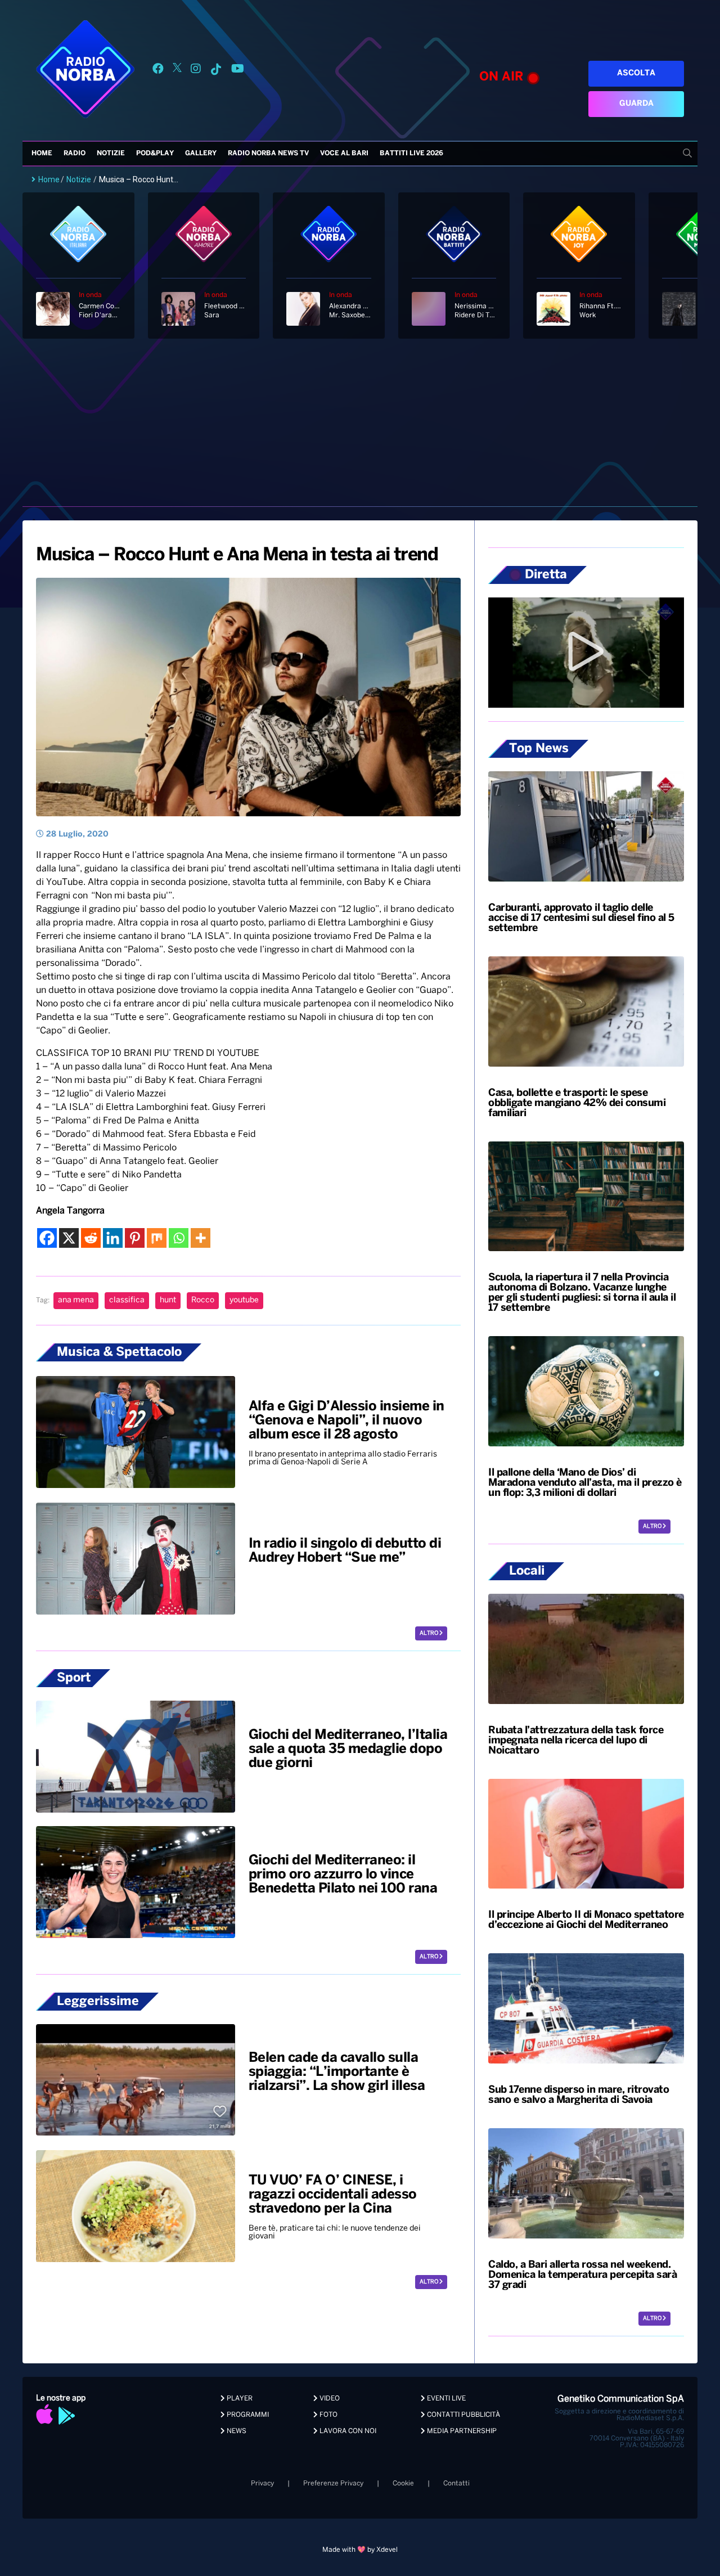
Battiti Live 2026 (411, 153)
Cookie (403, 2483)
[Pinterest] (135, 1238)
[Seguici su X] (177, 71)
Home (42, 153)
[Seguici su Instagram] (196, 71)
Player (239, 2399)
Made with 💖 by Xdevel (360, 2550)
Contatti (456, 2483)
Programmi (247, 2415)
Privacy (262, 2483)
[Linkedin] (113, 1238)
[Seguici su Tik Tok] (216, 71)
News (236, 2431)
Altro (429, 1633)
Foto (328, 2415)
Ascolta (636, 73)
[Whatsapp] (179, 1238)
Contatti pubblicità (463, 2415)
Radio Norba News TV (268, 153)
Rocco (203, 1300)
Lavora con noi (347, 2431)
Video (329, 2399)
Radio (75, 153)
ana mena (76, 1300)
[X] (69, 1238)
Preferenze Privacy (333, 2483)
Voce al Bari (344, 153)
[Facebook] (47, 1238)
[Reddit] (91, 1238)
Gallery (201, 153)
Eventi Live (445, 2399)
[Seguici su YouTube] (238, 71)
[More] (201, 1238)
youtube (244, 1300)
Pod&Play (155, 153)
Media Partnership (461, 2431)
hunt (168, 1300)
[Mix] (157, 1238)
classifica (127, 1300)
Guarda (636, 104)
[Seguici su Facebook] (158, 71)
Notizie (111, 153)
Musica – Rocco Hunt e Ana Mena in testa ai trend (237, 555)
